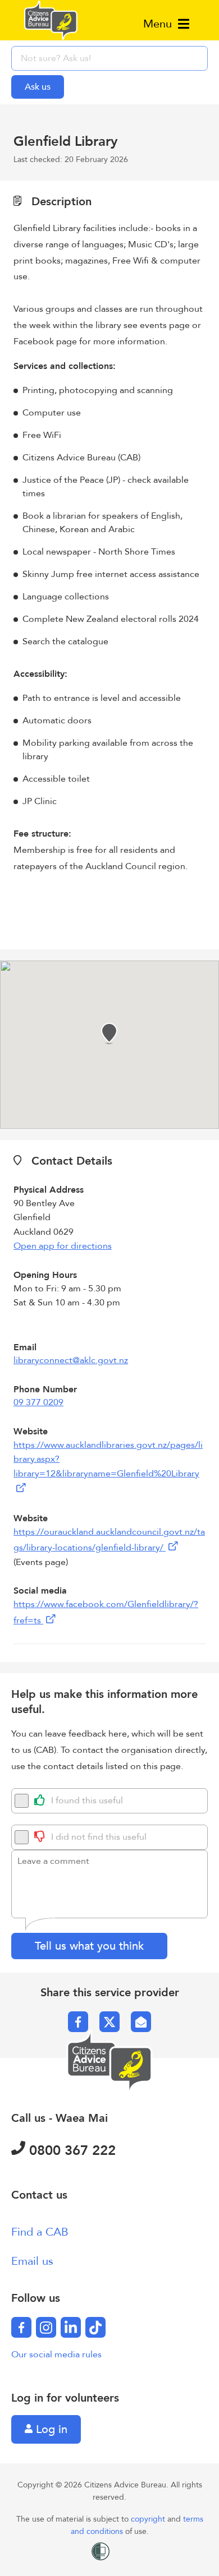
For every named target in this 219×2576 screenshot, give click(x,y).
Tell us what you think (89, 1946)
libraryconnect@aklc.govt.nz (71, 1360)
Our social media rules (56, 2355)
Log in (50, 2429)
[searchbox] (109, 58)
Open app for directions (63, 1246)
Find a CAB (40, 2232)
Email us (32, 2261)
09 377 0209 (38, 1402)
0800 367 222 (70, 2151)
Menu (159, 24)
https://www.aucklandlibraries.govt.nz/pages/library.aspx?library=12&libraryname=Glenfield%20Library (108, 1459)
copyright (149, 2519)
